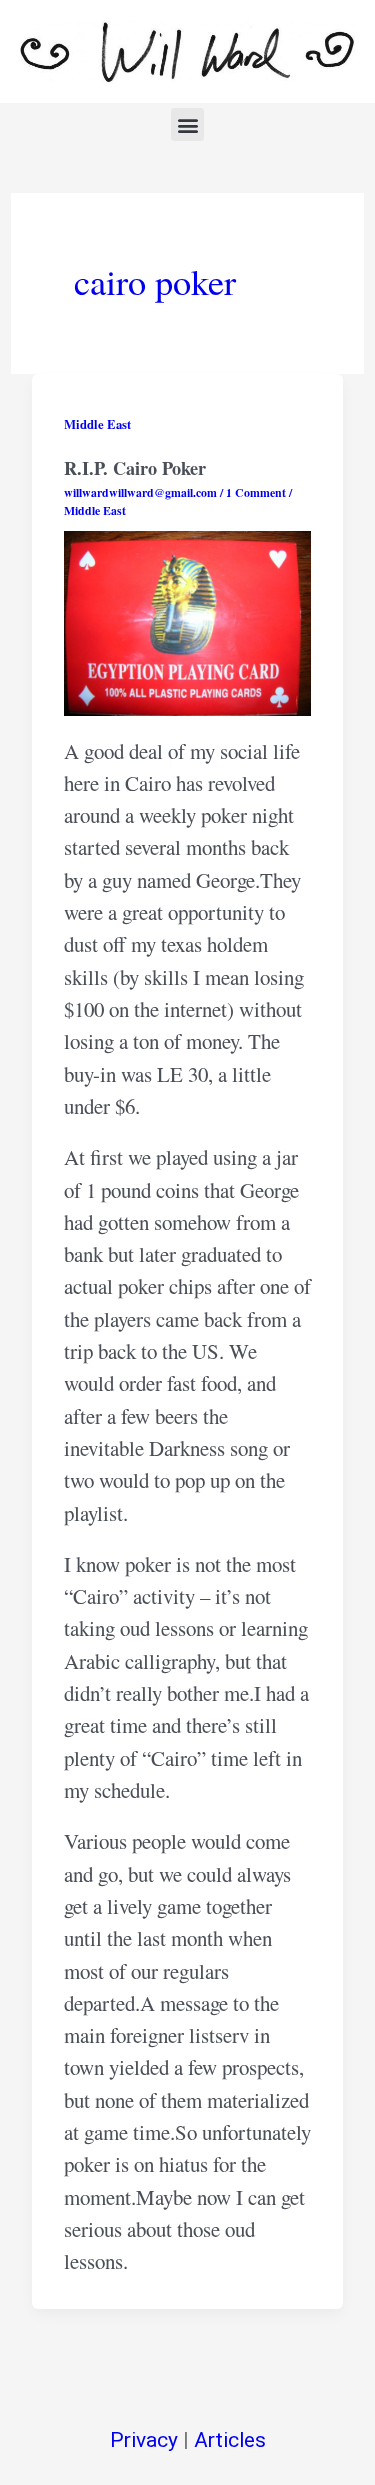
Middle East (97, 424)
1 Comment (256, 492)
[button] (187, 124)
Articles (230, 2440)
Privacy (144, 2440)
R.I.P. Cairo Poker (135, 468)
